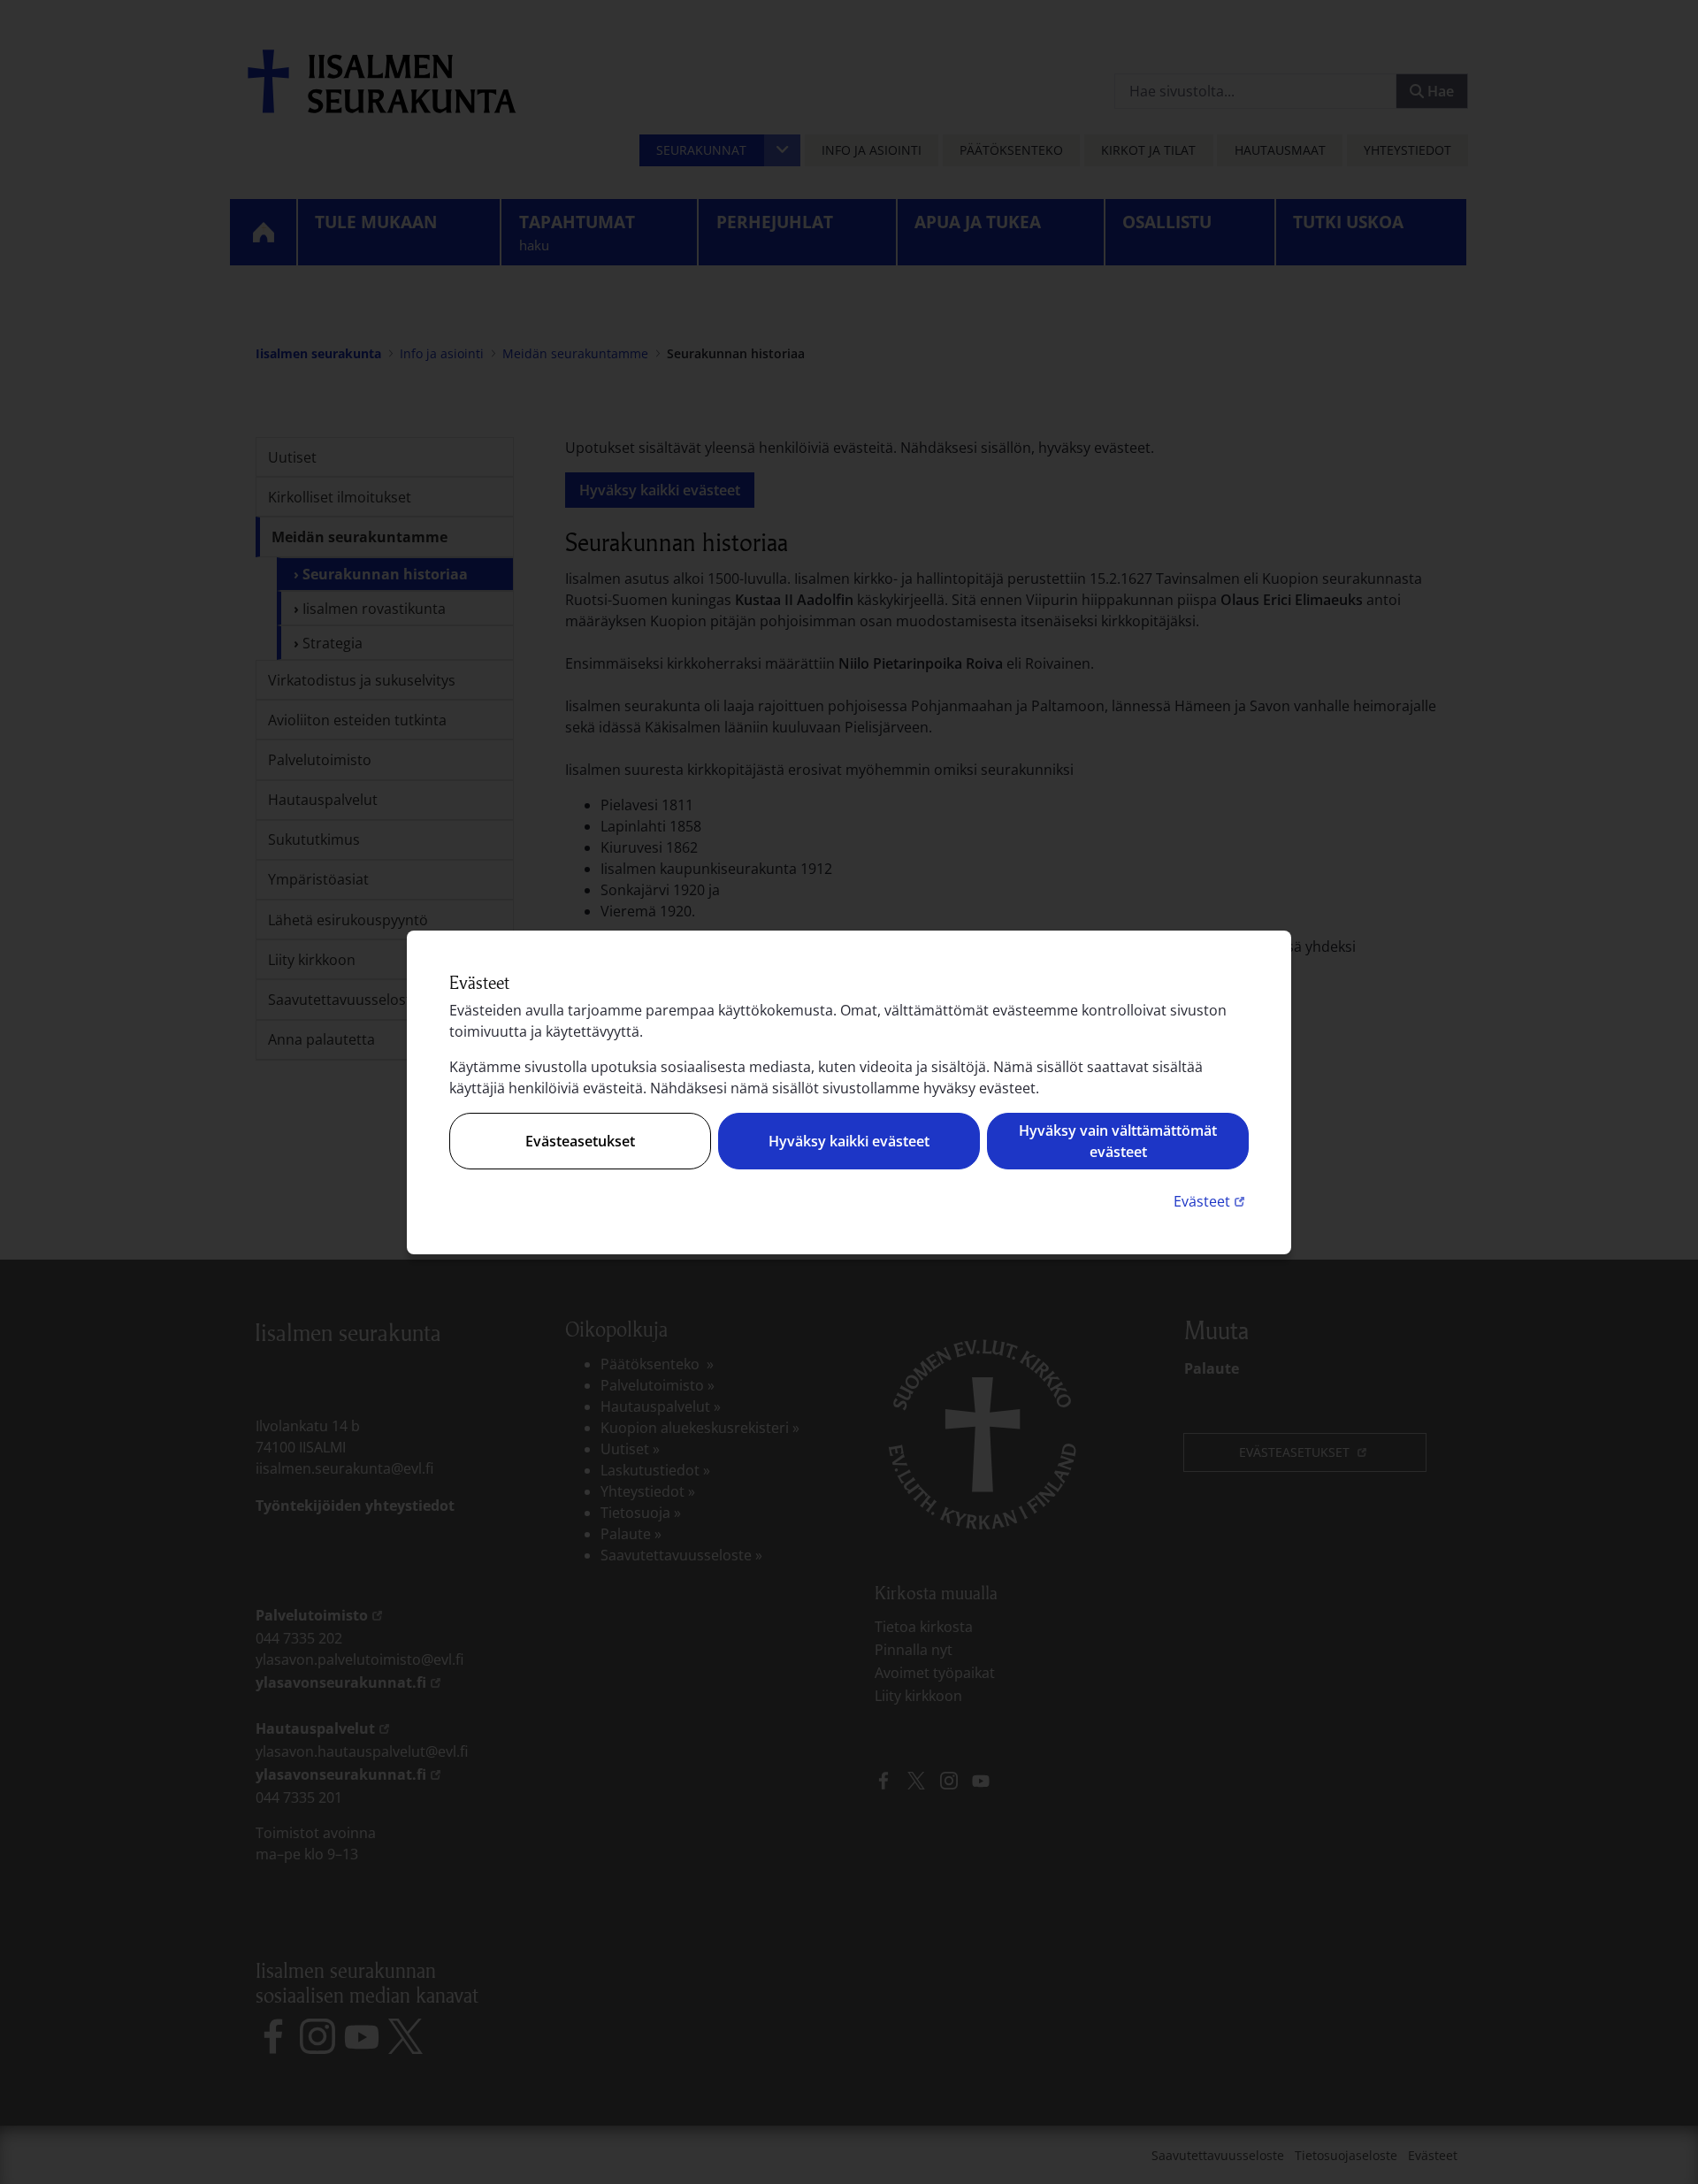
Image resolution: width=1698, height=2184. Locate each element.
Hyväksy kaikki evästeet (849, 1141)
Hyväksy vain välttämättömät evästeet (1118, 1141)
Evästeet (1211, 1201)
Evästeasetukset (580, 1141)
